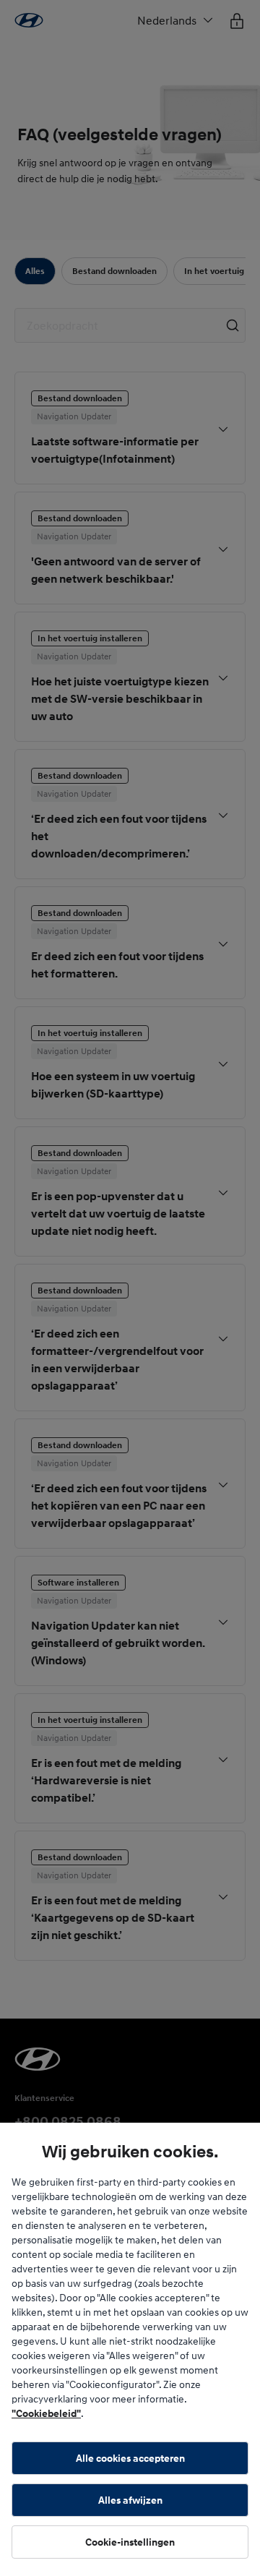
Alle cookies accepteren (130, 2458)
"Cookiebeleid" (46, 2413)
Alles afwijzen (130, 2500)
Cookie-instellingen (130, 2542)
